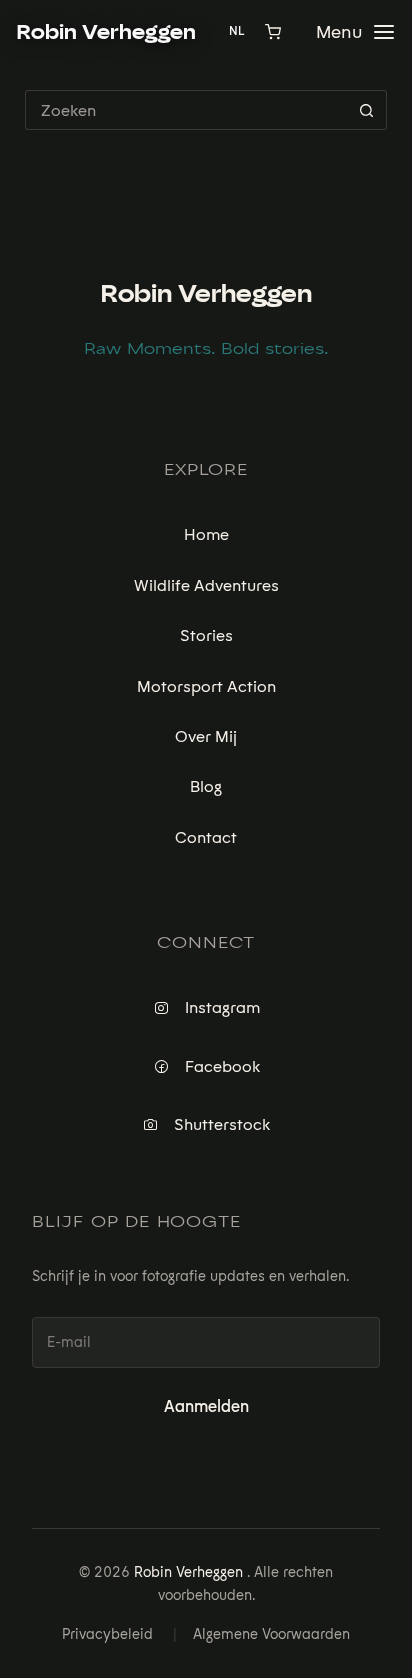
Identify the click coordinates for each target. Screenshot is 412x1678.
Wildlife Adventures (206, 585)
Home (206, 534)
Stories (206, 635)
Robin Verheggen (206, 293)
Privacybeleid (107, 1634)
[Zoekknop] (367, 110)
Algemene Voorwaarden (271, 1634)
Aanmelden (206, 1406)
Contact (206, 837)
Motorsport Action (206, 686)
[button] (349, 32)
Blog (206, 786)
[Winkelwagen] (273, 32)
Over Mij (206, 736)
